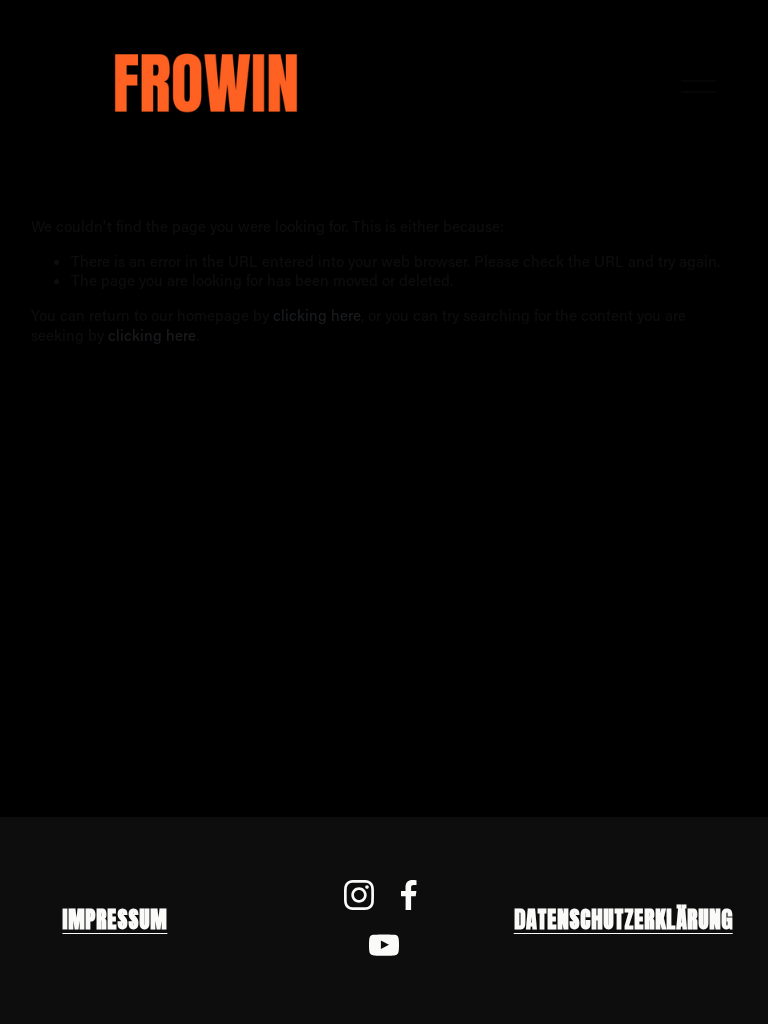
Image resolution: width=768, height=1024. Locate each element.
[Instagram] (359, 895)
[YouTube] (384, 945)
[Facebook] (409, 895)
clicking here (317, 315)
